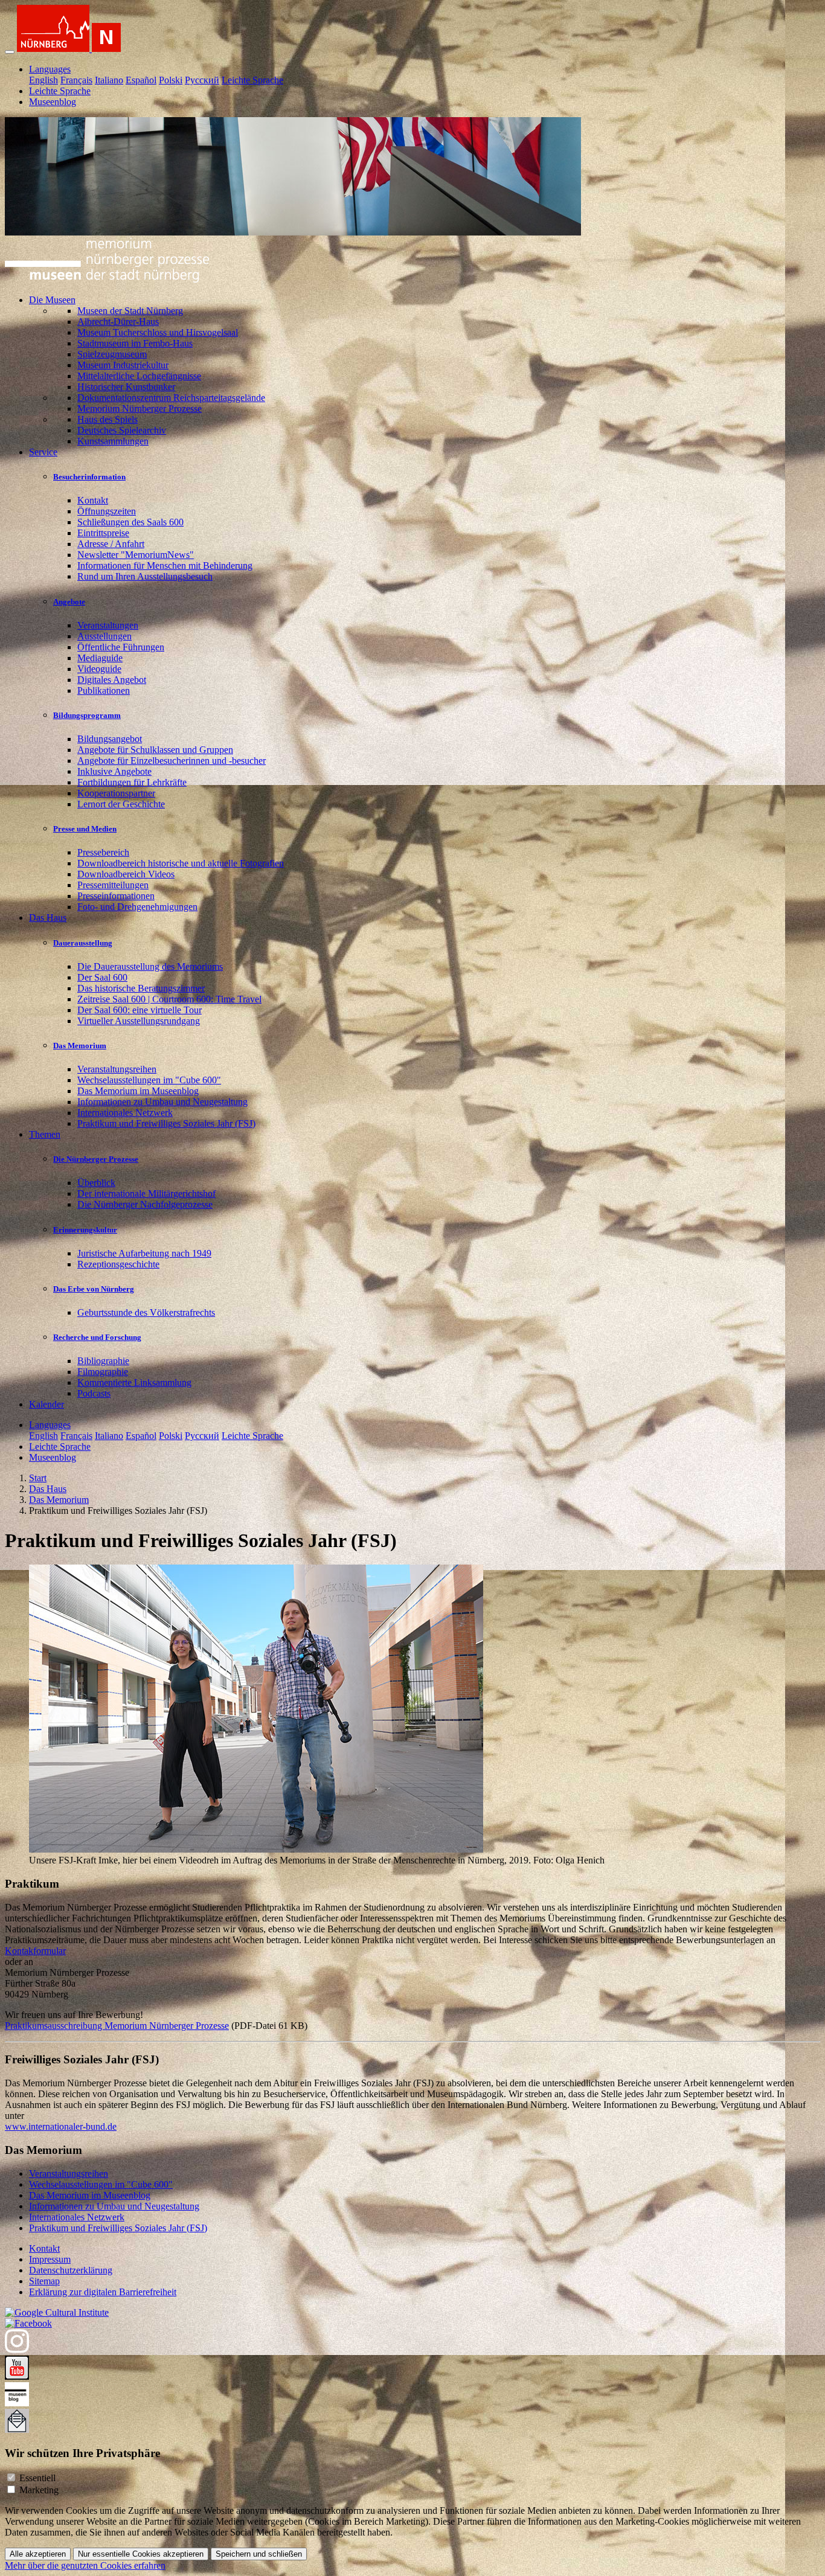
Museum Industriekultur (123, 365)
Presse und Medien (85, 829)
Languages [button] (50, 69)
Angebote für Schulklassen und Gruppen (155, 750)
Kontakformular (35, 1951)
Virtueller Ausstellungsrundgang (139, 1021)
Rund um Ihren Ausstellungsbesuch (145, 576)
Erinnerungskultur (85, 1230)
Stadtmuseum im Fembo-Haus (135, 343)
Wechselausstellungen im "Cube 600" (149, 1080)
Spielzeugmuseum (112, 354)
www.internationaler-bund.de (61, 2126)
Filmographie (103, 1372)
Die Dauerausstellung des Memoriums (150, 966)
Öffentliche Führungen (121, 647)
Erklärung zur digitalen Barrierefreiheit (103, 2292)
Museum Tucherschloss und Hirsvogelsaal (158, 332)
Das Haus (48, 1489)
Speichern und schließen (259, 2554)
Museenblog (53, 102)
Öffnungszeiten (107, 511)
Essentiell (37, 2478)
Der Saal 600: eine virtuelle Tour (140, 1010)
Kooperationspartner (116, 793)
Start (38, 1478)
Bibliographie (103, 1361)
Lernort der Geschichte (121, 804)
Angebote (69, 602)
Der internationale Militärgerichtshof (146, 1193)
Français (76, 80)
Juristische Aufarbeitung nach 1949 (144, 1253)
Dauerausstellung (83, 943)
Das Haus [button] (48, 918)
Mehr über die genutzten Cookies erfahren (85, 2565)
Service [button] (43, 452)
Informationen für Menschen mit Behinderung (165, 566)
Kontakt (93, 500)
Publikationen (104, 690)
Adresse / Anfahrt (111, 544)
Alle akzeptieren (38, 2554)
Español (141, 80)
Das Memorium (80, 1046)
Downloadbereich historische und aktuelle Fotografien (181, 863)
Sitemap (44, 2281)
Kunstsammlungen (113, 441)
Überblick (96, 1183)
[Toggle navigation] (10, 52)
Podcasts (94, 1393)
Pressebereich (103, 852)
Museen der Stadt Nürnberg (130, 311)
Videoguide (99, 669)
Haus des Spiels (108, 419)
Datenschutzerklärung (71, 2270)
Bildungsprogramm (87, 715)
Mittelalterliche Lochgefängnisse (139, 376)
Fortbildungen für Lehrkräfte (132, 782)
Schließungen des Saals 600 (130, 522)
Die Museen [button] (52, 300)
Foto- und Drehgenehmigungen (137, 907)
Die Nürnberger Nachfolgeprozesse (145, 1204)
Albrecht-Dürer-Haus (118, 322)
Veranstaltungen (108, 625)
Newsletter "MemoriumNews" (136, 555)
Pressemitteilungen (113, 885)
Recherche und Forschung (97, 1337)
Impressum (50, 2259)
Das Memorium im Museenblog (138, 1091)
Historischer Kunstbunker (126, 387)
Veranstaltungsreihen (117, 1069)
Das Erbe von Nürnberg (94, 1289)
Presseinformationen (116, 896)
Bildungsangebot (110, 739)
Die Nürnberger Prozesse (96, 1159)
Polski (171, 80)
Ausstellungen (104, 636)
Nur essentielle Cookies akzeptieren (141, 2554)
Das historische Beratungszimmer (141, 988)
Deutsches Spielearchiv (122, 430)
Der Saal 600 (102, 977)
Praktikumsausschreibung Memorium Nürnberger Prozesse (117, 2026)
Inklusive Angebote (114, 771)
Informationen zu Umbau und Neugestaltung (162, 1102)
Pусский (202, 80)
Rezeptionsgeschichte (118, 1264)
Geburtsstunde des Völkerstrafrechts (146, 1312)
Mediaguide (100, 658)
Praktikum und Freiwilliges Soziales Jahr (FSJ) (166, 1123)
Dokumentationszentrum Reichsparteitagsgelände (171, 398)
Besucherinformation (89, 477)
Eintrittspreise (103, 533)
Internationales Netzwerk (125, 1113)
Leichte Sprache (252, 80)
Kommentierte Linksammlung (134, 1383)
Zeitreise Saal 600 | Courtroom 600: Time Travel (169, 999)
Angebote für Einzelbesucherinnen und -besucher (172, 761)
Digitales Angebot (112, 680)
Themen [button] (45, 1134)
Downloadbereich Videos (126, 874)
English (43, 80)
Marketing (39, 2490)
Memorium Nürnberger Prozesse (140, 409)
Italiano (109, 80)
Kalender (47, 1404)
